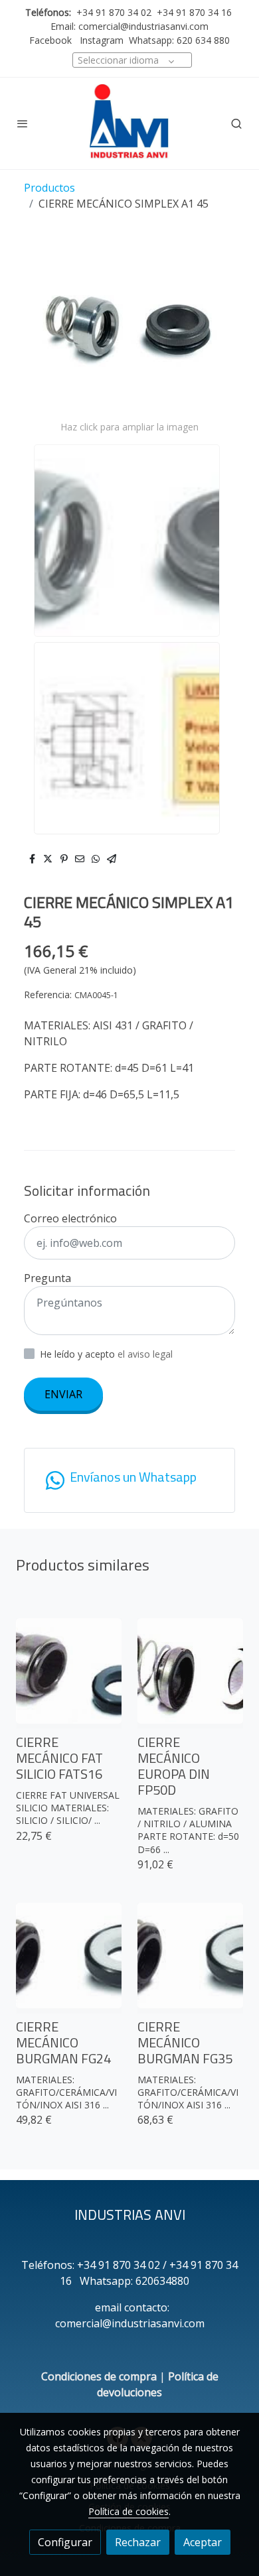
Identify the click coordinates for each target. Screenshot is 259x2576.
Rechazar (138, 2542)
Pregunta (47, 1278)
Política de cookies (129, 2511)
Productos (49, 188)
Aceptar (203, 2542)
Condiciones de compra (99, 2376)
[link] (129, 123)
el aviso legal (145, 1354)
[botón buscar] (236, 123)
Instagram (100, 40)
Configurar (65, 2542)
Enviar (63, 1394)
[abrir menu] (23, 123)
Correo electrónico (70, 1218)
